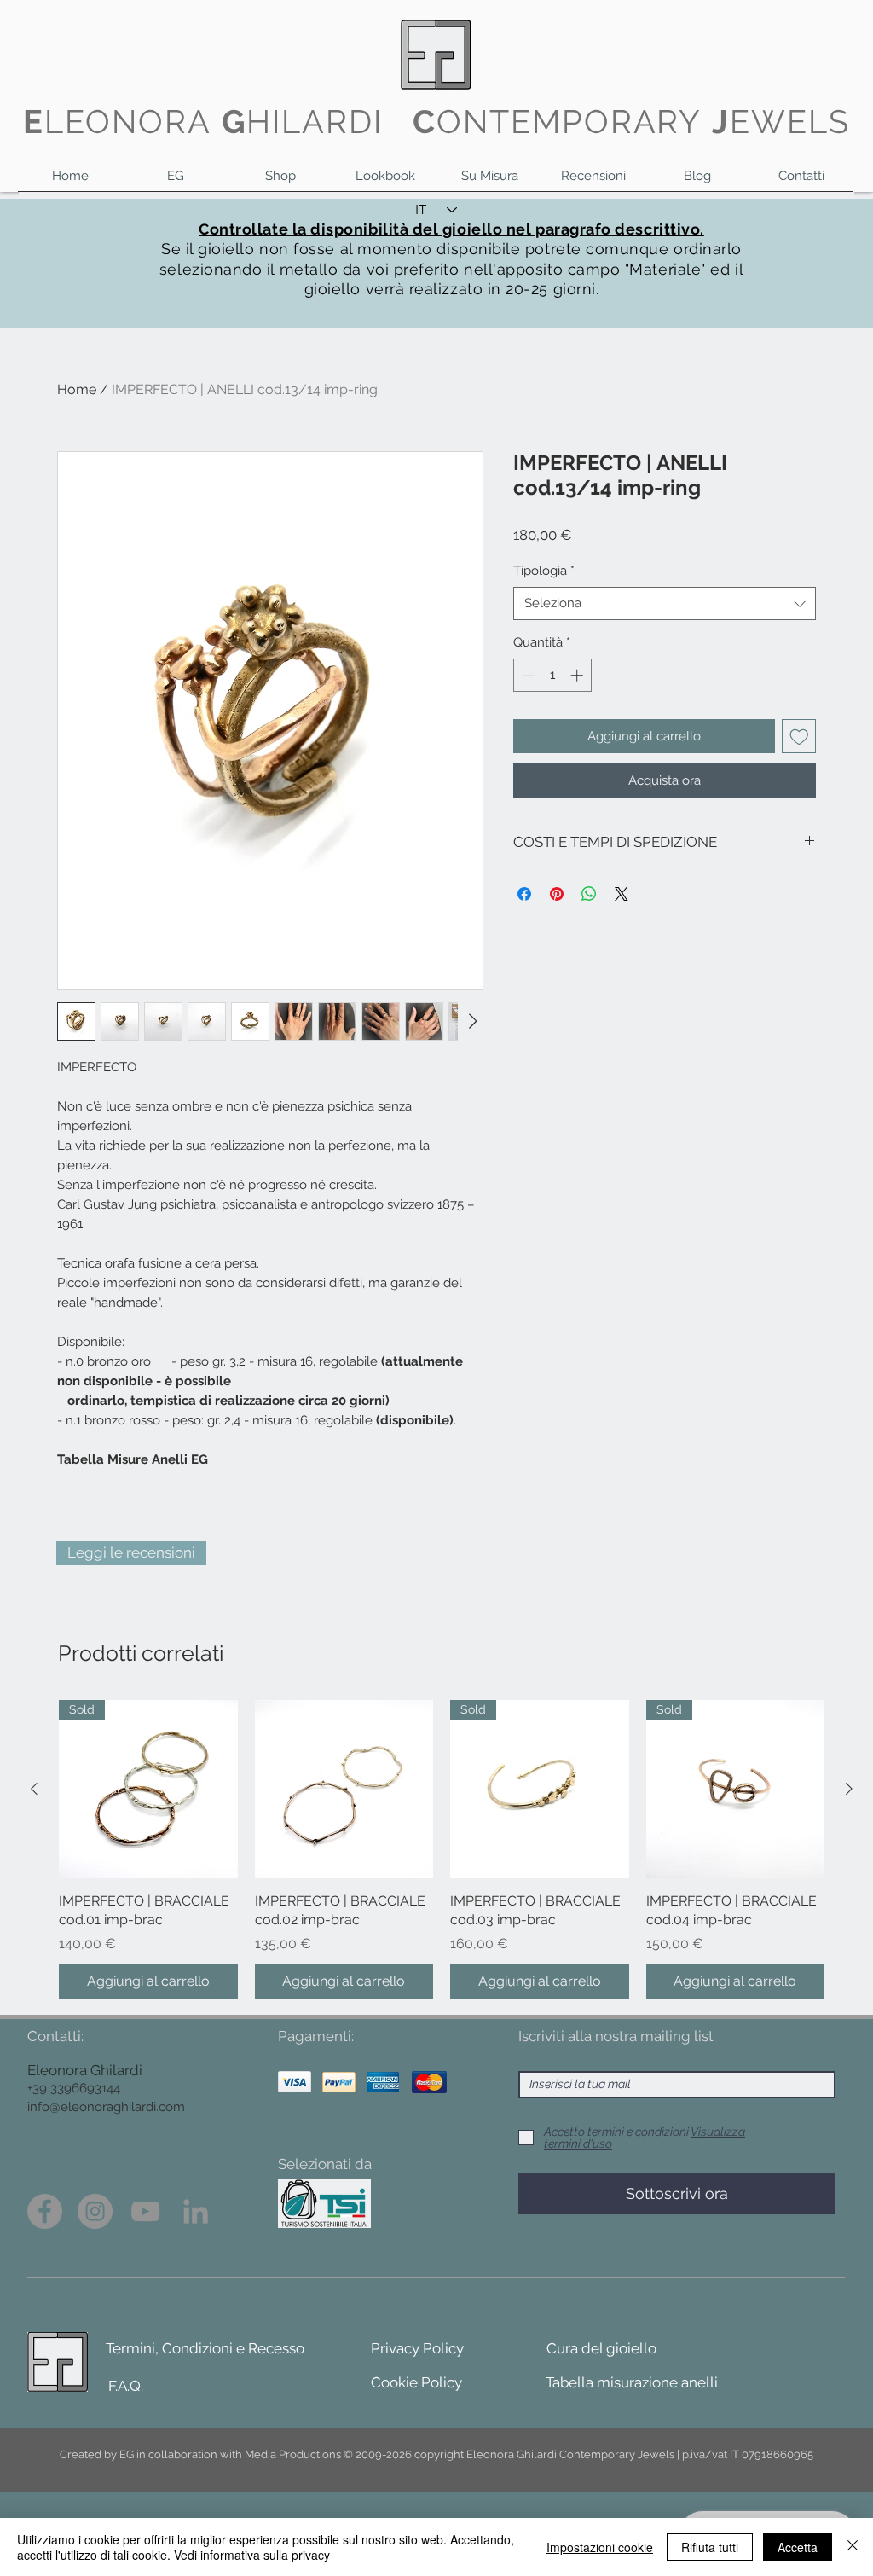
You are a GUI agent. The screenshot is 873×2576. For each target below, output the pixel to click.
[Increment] (578, 675)
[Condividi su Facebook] (524, 894)
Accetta (798, 2547)
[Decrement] (527, 675)
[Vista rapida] (344, 1790)
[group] (442, 1849)
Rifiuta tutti (710, 2547)
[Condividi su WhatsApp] (589, 894)
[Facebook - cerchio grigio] (45, 2211)
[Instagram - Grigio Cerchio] (95, 2211)
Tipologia (544, 571)
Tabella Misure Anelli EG (133, 1459)
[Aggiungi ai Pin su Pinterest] (557, 894)
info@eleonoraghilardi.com (106, 2107)
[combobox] (665, 603)
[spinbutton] (553, 675)
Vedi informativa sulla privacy (252, 2555)
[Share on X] (622, 894)
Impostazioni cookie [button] (600, 2547)
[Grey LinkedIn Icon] (196, 2211)
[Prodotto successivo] (849, 1789)
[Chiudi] (853, 2547)
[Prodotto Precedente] (34, 1789)
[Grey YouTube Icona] (145, 2211)
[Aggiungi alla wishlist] (799, 737)
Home (77, 389)
